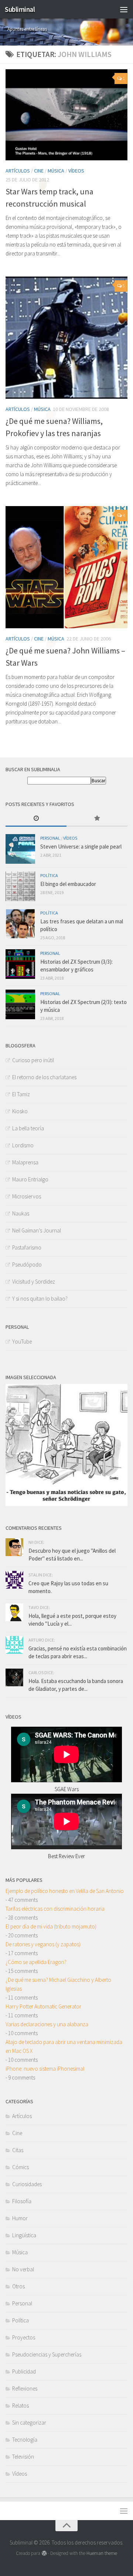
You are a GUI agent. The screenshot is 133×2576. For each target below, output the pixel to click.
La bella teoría (28, 1128)
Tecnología (25, 2440)
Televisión (23, 2457)
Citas (18, 2150)
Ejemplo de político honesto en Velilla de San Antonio (65, 1891)
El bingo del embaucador (68, 884)
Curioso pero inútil (33, 1060)
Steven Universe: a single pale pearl (81, 847)
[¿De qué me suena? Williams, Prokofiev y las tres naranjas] (66, 338)
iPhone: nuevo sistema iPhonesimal (45, 2069)
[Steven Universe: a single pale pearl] (20, 849)
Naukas (21, 1213)
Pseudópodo (27, 1264)
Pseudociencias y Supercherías (47, 2354)
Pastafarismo (27, 1247)
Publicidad (24, 2371)
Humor (20, 2218)
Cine (39, 171)
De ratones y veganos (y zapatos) (43, 1944)
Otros (18, 2286)
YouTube (22, 1341)
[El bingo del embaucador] (20, 886)
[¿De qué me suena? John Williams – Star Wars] (66, 567)
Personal (50, 838)
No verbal (23, 2269)
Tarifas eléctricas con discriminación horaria (55, 1909)
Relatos (21, 2406)
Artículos (18, 171)
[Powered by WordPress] (44, 2553)
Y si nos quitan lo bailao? (40, 1299)
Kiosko (20, 1111)
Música (56, 171)
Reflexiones (25, 2388)
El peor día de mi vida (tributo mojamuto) (51, 1926)
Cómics (21, 2167)
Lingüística (24, 2235)
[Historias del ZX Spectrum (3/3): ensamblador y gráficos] (20, 964)
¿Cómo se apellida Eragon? (36, 1962)
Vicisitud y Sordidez (34, 1282)
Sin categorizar (29, 2423)
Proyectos (24, 2337)
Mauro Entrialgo (30, 1179)
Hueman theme (102, 2553)
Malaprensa (25, 1162)
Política (49, 875)
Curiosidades (27, 2184)
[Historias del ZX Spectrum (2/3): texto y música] (20, 1004)
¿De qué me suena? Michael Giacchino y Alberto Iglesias (58, 1984)
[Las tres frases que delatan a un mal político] (20, 924)
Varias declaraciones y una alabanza (47, 2024)
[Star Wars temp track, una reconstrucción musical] (66, 115)
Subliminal (20, 9)
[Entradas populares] (97, 819)
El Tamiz (21, 1094)
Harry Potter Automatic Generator (43, 2006)
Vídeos (76, 171)
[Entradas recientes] (36, 819)
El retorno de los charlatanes (44, 1077)
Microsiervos (27, 1196)
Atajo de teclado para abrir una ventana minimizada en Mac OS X (64, 2046)
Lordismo (23, 1145)
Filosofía (22, 2201)
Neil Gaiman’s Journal (37, 1230)
